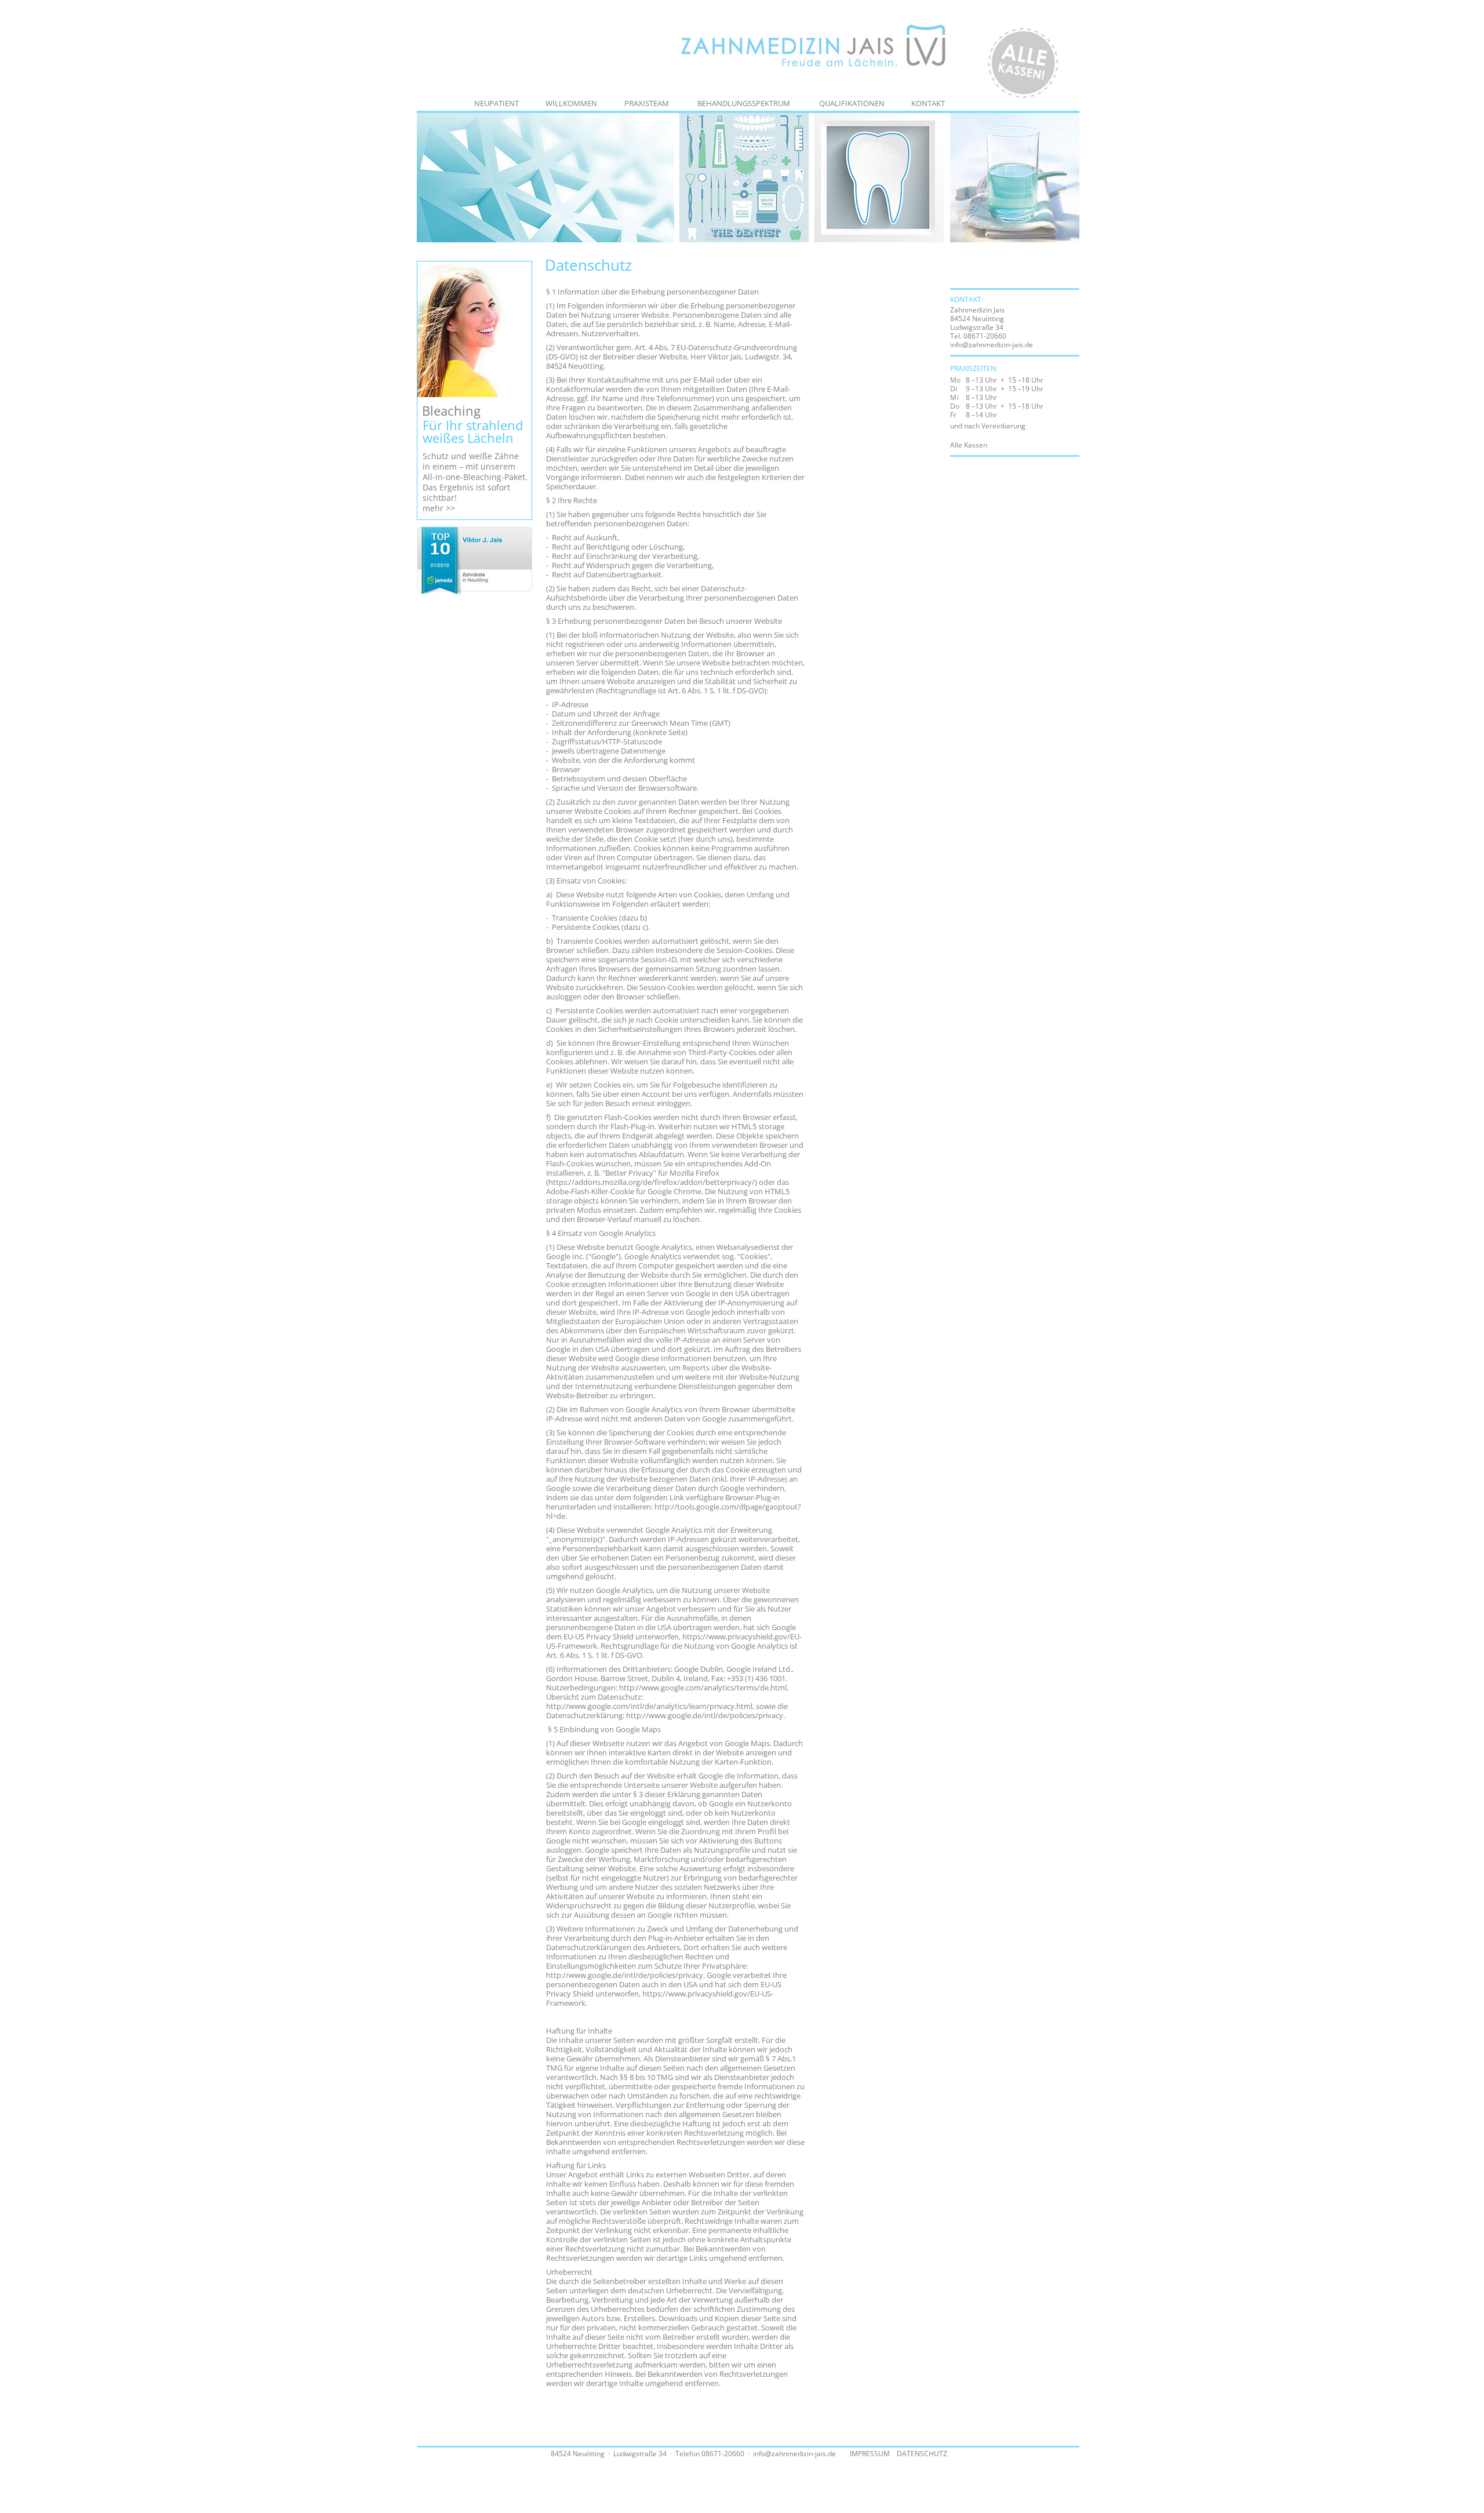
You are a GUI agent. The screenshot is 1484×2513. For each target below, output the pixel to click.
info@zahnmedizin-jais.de (992, 345)
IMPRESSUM (870, 2454)
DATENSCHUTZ (922, 2454)
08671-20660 (985, 336)
